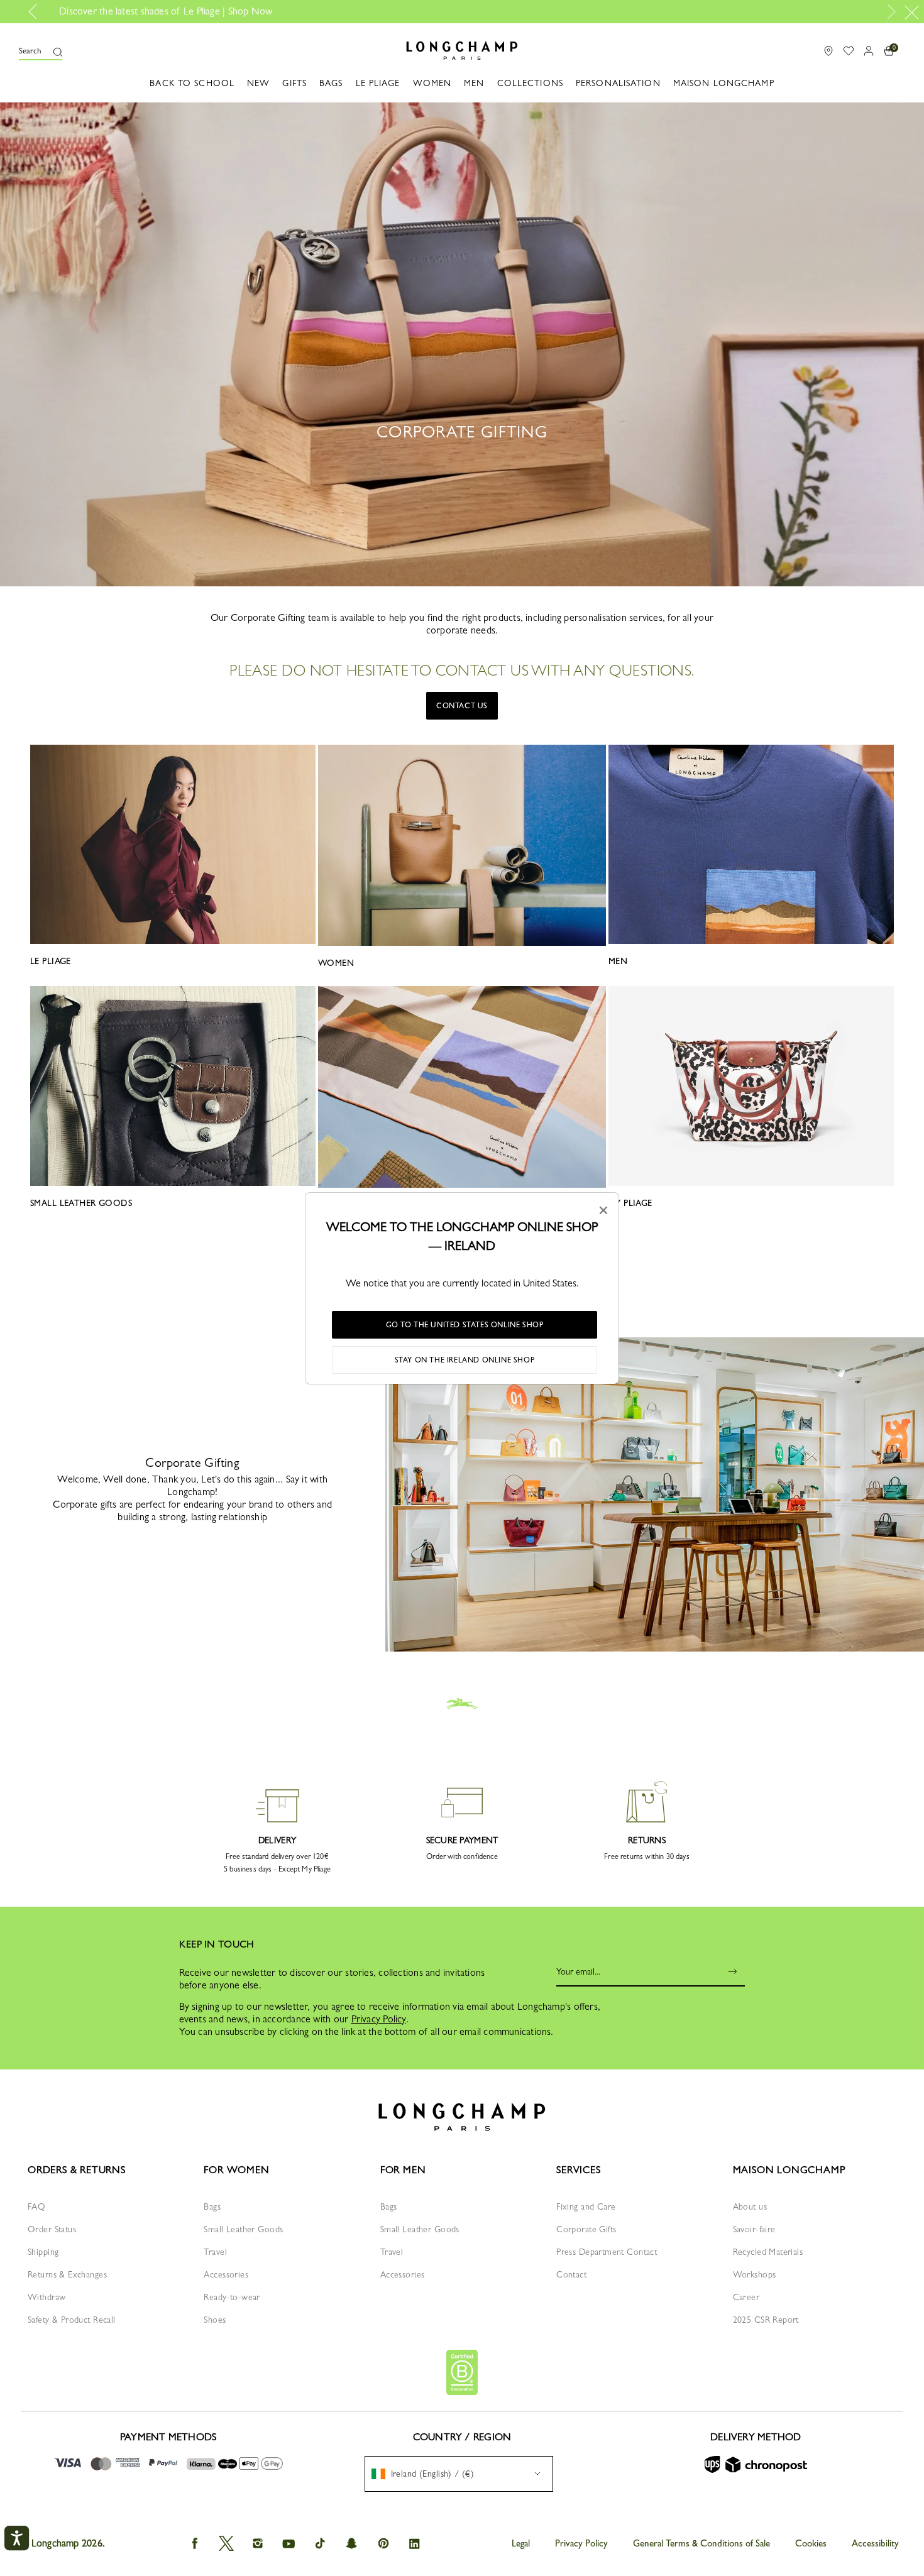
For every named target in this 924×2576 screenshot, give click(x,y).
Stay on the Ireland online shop (465, 1360)
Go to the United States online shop (465, 1325)
